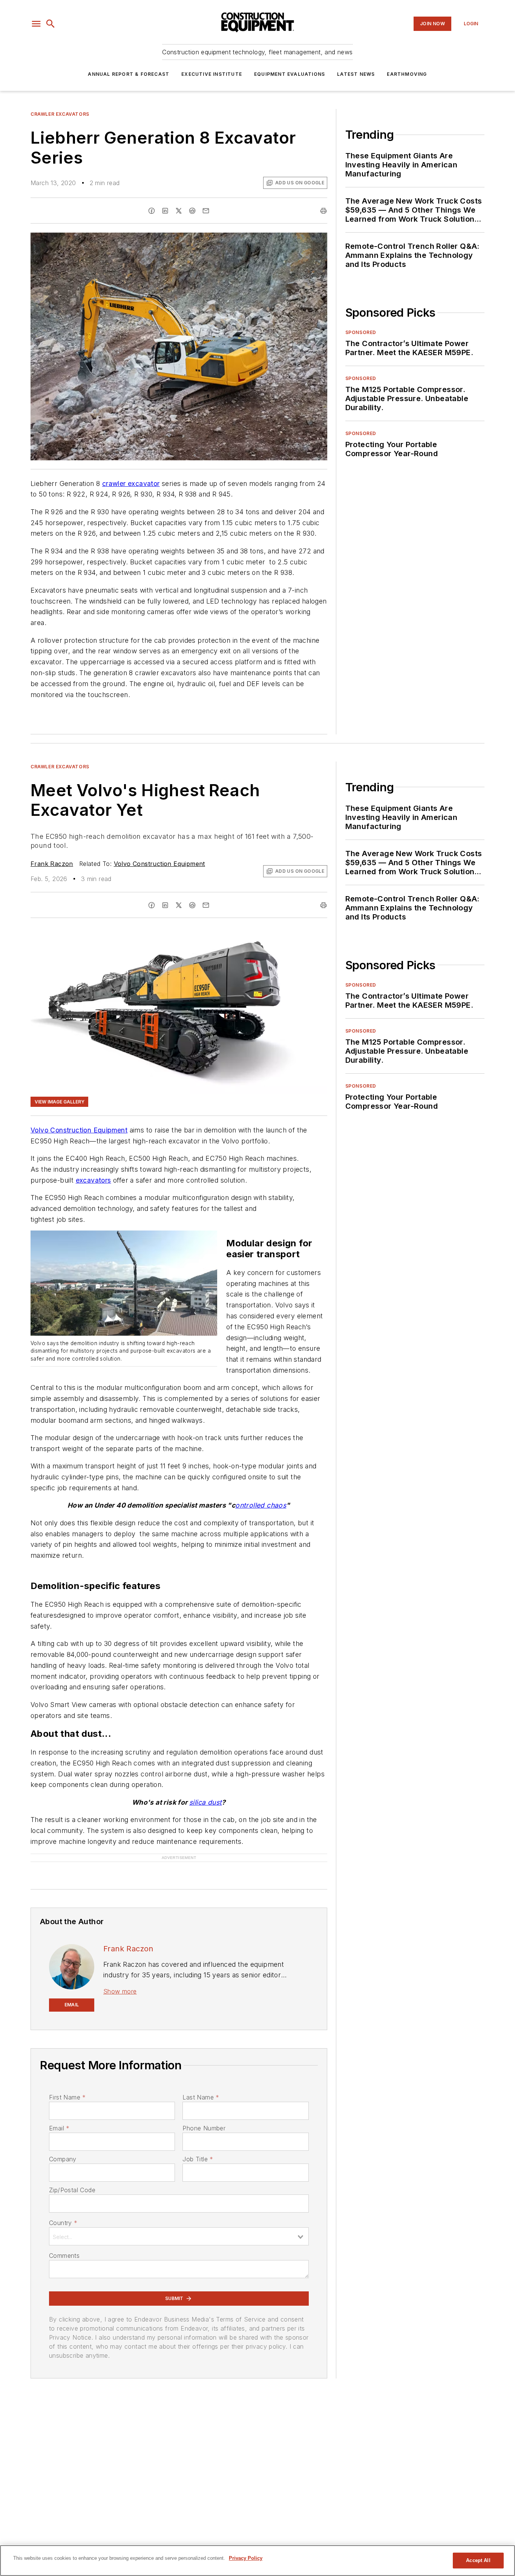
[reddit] (192, 211)
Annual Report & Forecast (129, 74)
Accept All (478, 2560)
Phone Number (204, 2128)
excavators (93, 1180)
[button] (36, 24)
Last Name (201, 2097)
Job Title (198, 2159)
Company (63, 2159)
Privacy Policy (246, 2558)
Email (59, 2128)
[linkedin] (165, 211)
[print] (323, 211)
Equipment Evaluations (290, 74)
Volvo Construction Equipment (159, 864)
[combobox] (179, 2236)
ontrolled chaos (261, 1505)
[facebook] (152, 211)
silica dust (205, 1802)
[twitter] (179, 211)
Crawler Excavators (60, 114)
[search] (51, 24)
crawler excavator (131, 483)
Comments (64, 2256)
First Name (67, 2097)
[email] (206, 211)
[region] (257, 2561)
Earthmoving (407, 74)
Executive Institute (212, 74)
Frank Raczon (52, 864)
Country (63, 2223)
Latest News (356, 74)
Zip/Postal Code (72, 2190)
